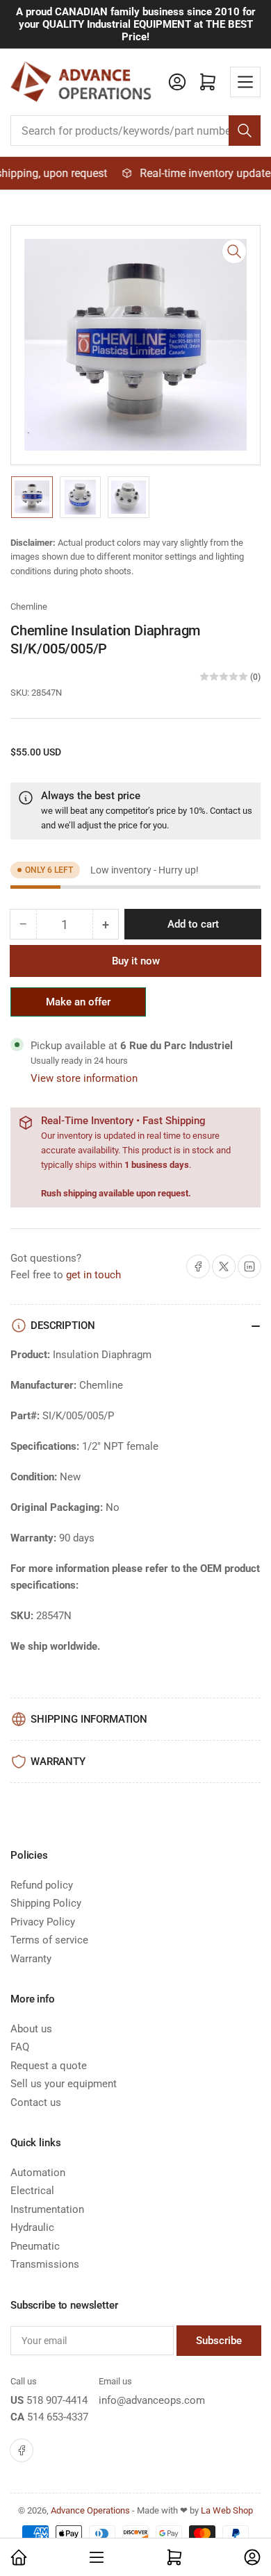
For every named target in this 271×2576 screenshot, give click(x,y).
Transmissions (45, 2264)
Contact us (231, 811)
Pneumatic (35, 2246)
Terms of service (49, 1940)
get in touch (93, 1275)
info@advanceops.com (152, 2400)
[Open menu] (245, 82)
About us (31, 2029)
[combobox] (135, 131)
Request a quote (49, 2066)
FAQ (20, 2047)
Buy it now (136, 961)
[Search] (245, 131)
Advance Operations (90, 2510)
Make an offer (79, 1006)
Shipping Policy (46, 1903)
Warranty (31, 1959)
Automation (38, 2173)
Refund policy (42, 1885)
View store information (84, 1078)
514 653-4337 (58, 2417)
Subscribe (219, 2341)
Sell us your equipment (64, 2084)
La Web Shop (227, 2510)
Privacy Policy (43, 1922)
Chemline (29, 607)
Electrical (32, 2191)
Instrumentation (47, 2209)
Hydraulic (32, 2227)
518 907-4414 (57, 2400)
